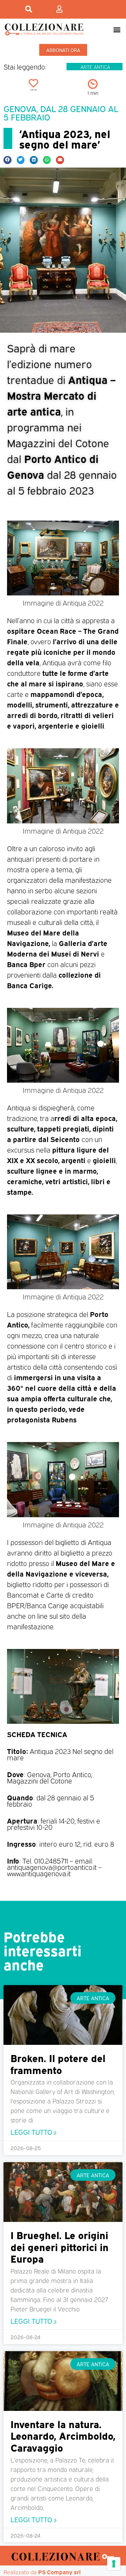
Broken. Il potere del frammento (58, 2063)
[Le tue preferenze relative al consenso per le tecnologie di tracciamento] (114, 2564)
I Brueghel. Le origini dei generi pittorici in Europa (59, 2246)
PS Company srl (59, 2572)
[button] (117, 29)
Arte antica (95, 67)
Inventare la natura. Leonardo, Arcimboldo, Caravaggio (63, 2435)
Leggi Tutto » (33, 2131)
